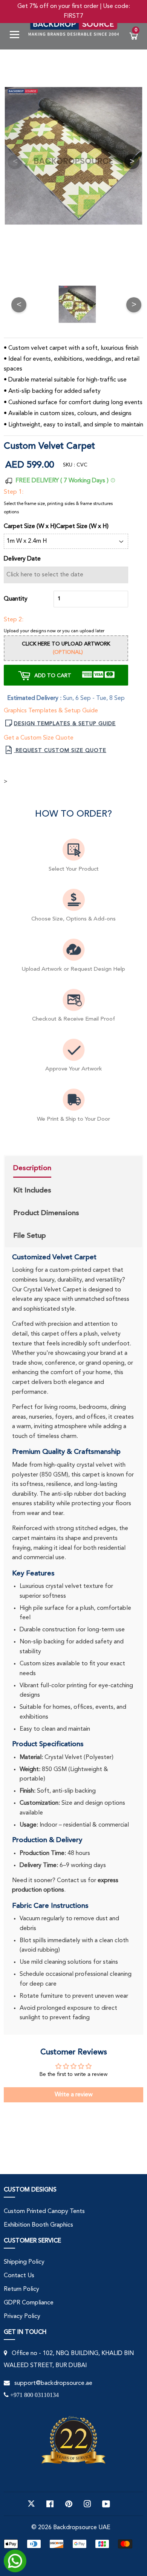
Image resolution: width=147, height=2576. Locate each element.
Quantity (16, 599)
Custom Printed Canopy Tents (44, 2212)
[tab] (46, 1169)
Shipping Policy (24, 2262)
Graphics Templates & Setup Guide (51, 711)
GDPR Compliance (29, 2303)
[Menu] (17, 36)
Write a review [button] (74, 2095)
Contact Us (19, 2276)
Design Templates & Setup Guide (65, 724)
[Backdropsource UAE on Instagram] (87, 2504)
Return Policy (21, 2289)
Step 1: (14, 492)
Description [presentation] (32, 1168)
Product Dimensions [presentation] (46, 1213)
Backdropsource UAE (82, 2528)
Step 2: (14, 620)
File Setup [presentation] (30, 1235)
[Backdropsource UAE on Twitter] (31, 2504)
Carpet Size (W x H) (82, 527)
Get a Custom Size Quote (39, 738)
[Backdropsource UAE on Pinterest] (69, 2504)
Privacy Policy (22, 2317)
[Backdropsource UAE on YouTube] (106, 2504)
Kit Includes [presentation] (32, 1190)
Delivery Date (22, 559)
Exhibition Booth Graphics (38, 2225)
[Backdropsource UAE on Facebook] (50, 2504)
